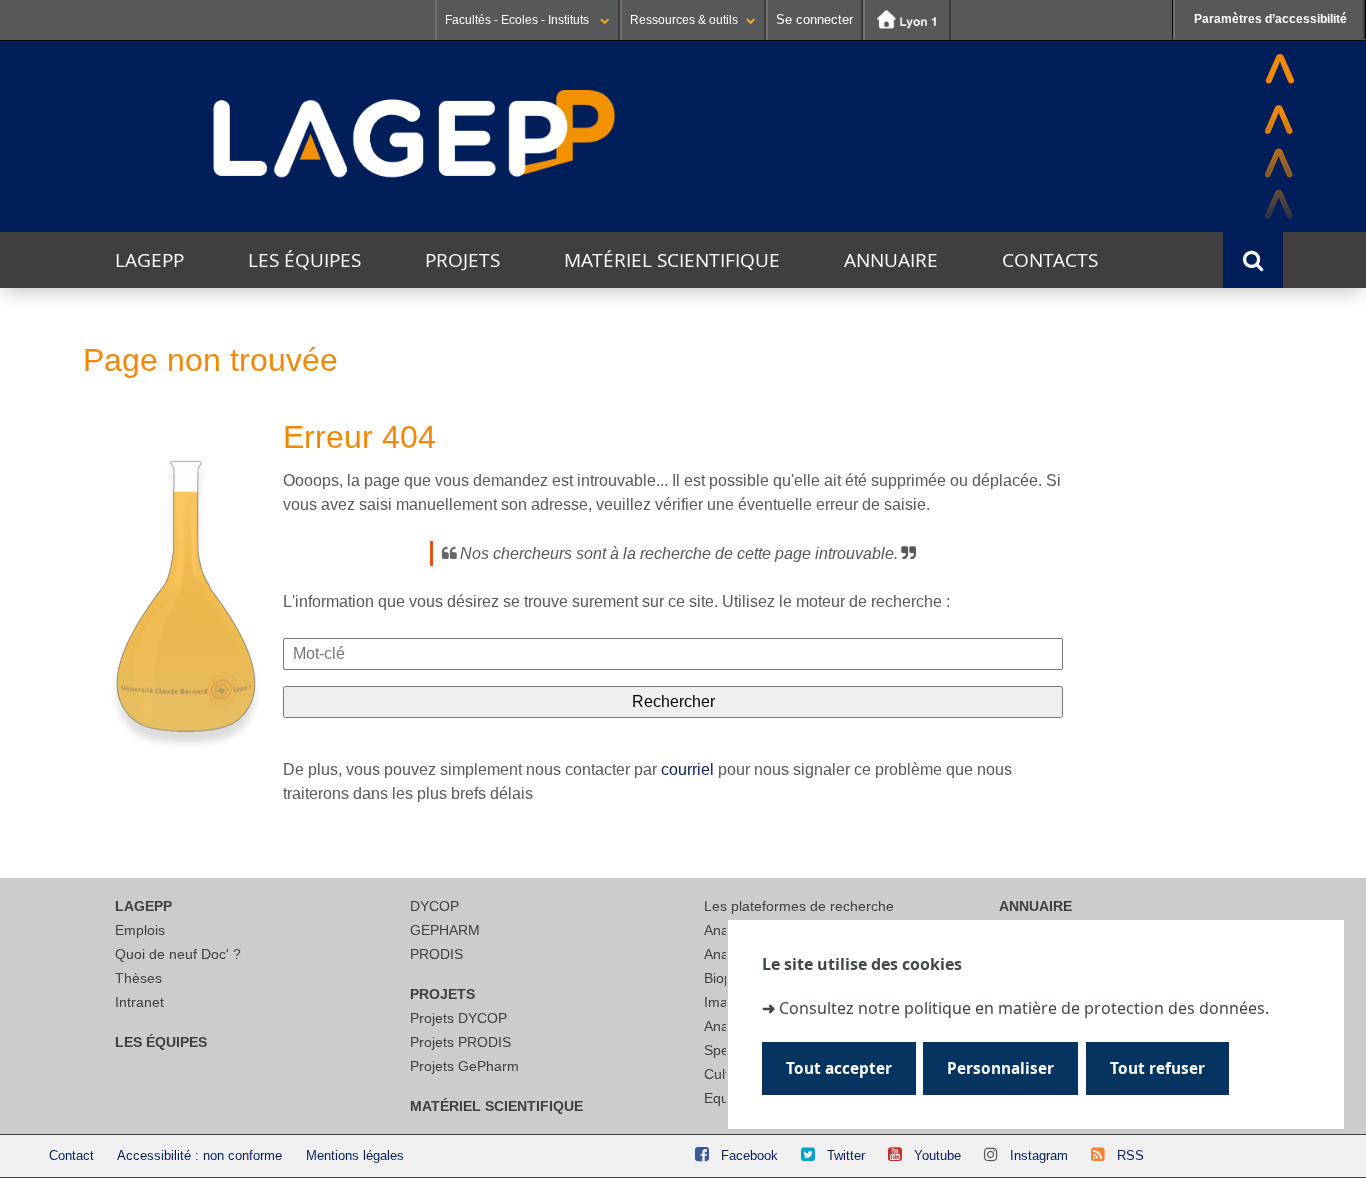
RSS (1130, 1155)
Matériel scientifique (672, 260)
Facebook (749, 1155)
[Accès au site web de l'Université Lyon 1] (907, 20)
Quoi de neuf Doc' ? (178, 954)
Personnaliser (1000, 1068)
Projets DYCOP (458, 1018)
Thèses (138, 978)
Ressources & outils (684, 20)
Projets (462, 260)
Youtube (937, 1155)
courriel (687, 769)
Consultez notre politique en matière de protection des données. (1024, 1007)
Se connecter (814, 19)
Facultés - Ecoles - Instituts (518, 20)
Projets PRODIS (460, 1042)
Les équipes (304, 260)
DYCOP (434, 906)
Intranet (139, 1002)
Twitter (846, 1155)
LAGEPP (149, 260)
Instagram (1039, 1155)
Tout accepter (839, 1068)
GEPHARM (445, 930)
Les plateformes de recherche (799, 906)
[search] (673, 654)
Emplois (140, 930)
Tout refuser (1157, 1068)
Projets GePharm (464, 1066)
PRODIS (436, 954)
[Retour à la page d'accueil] (415, 135)
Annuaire (891, 260)
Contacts (1050, 260)
